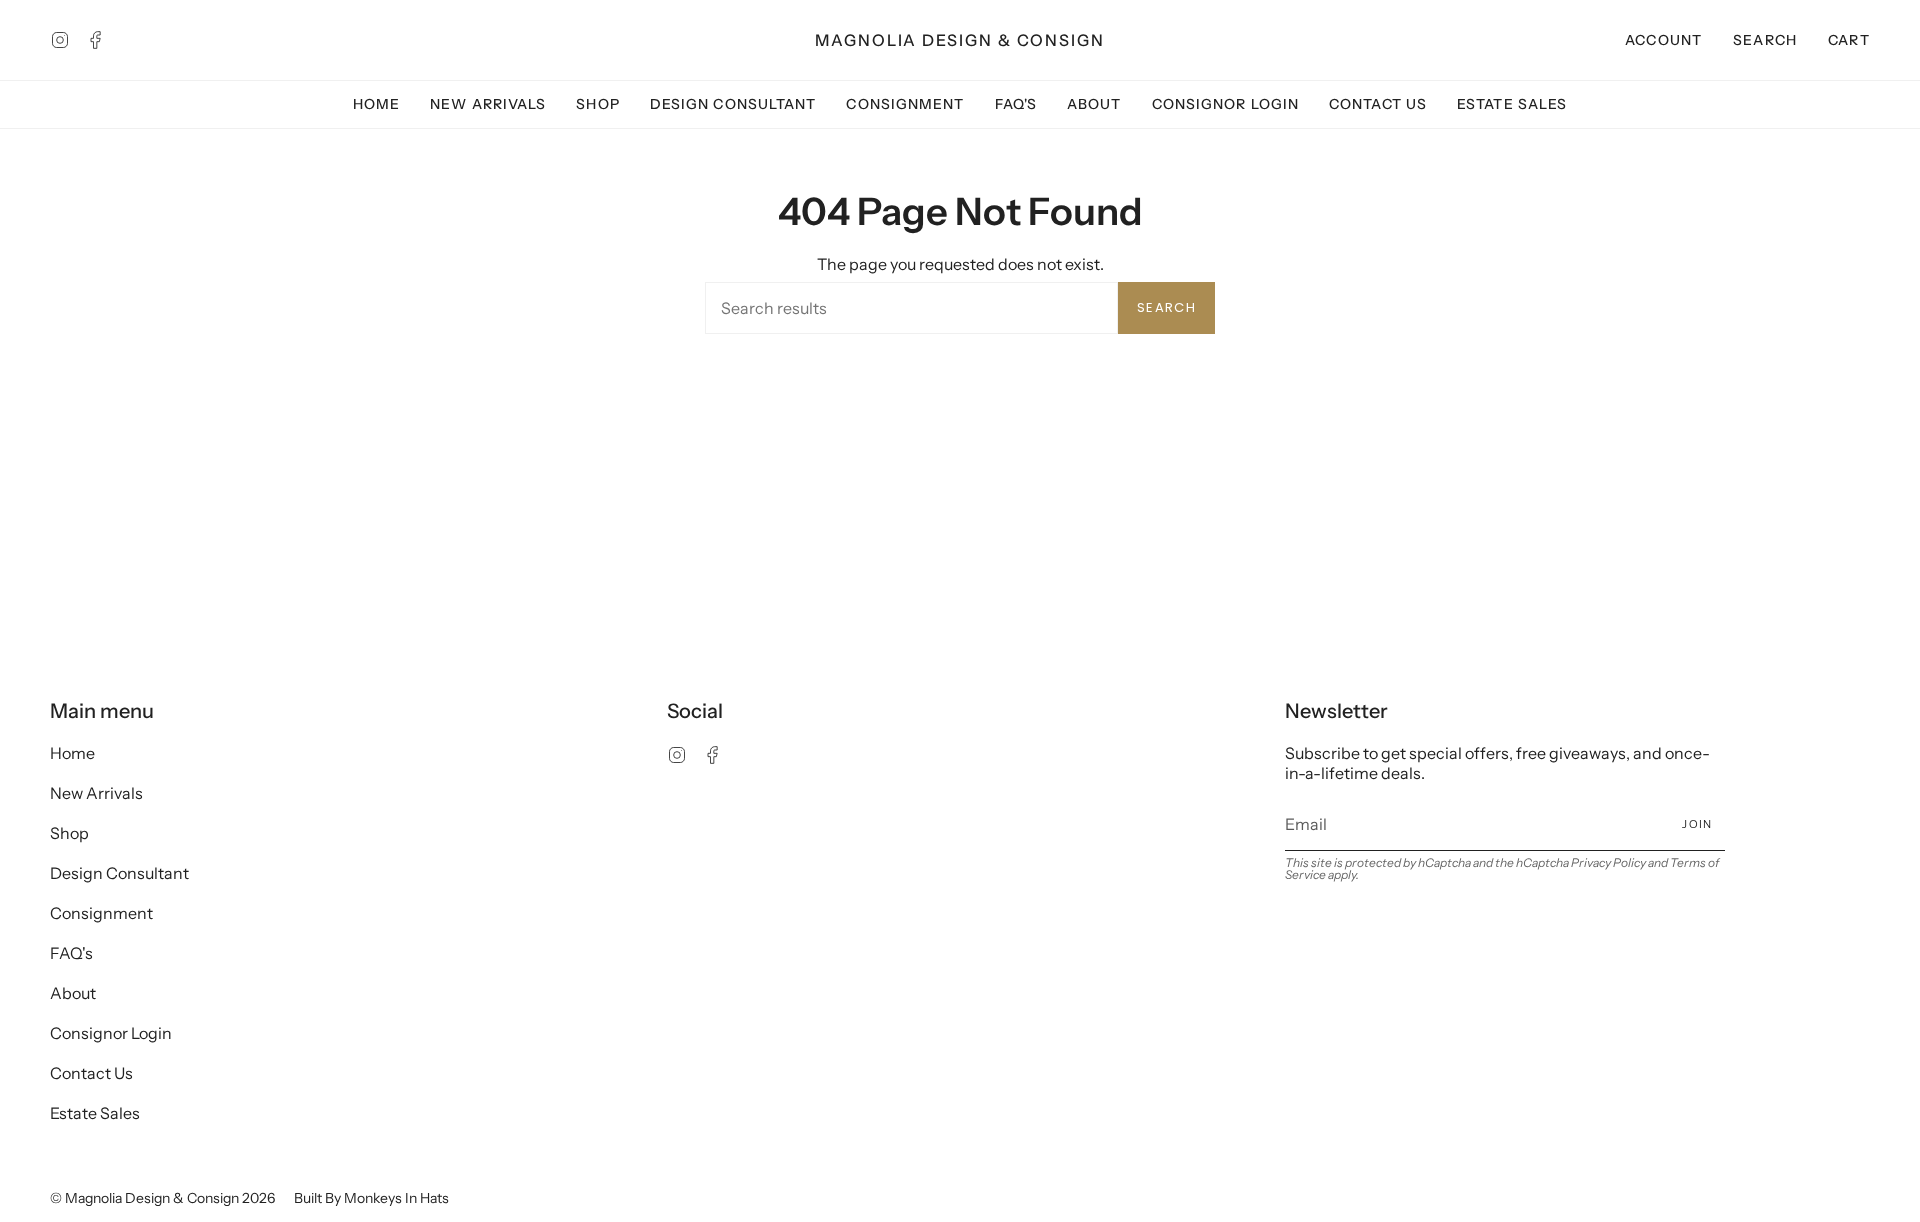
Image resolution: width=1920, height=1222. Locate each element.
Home (72, 753)
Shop (69, 833)
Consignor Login (111, 1033)
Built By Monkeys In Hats (371, 1198)
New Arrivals (96, 793)
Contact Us (91, 1073)
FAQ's (71, 953)
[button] (1765, 40)
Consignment (101, 913)
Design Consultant (119, 873)
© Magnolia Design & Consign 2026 (162, 1198)
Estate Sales (95, 1113)
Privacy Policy (1608, 862)
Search (1166, 307)
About (73, 993)
